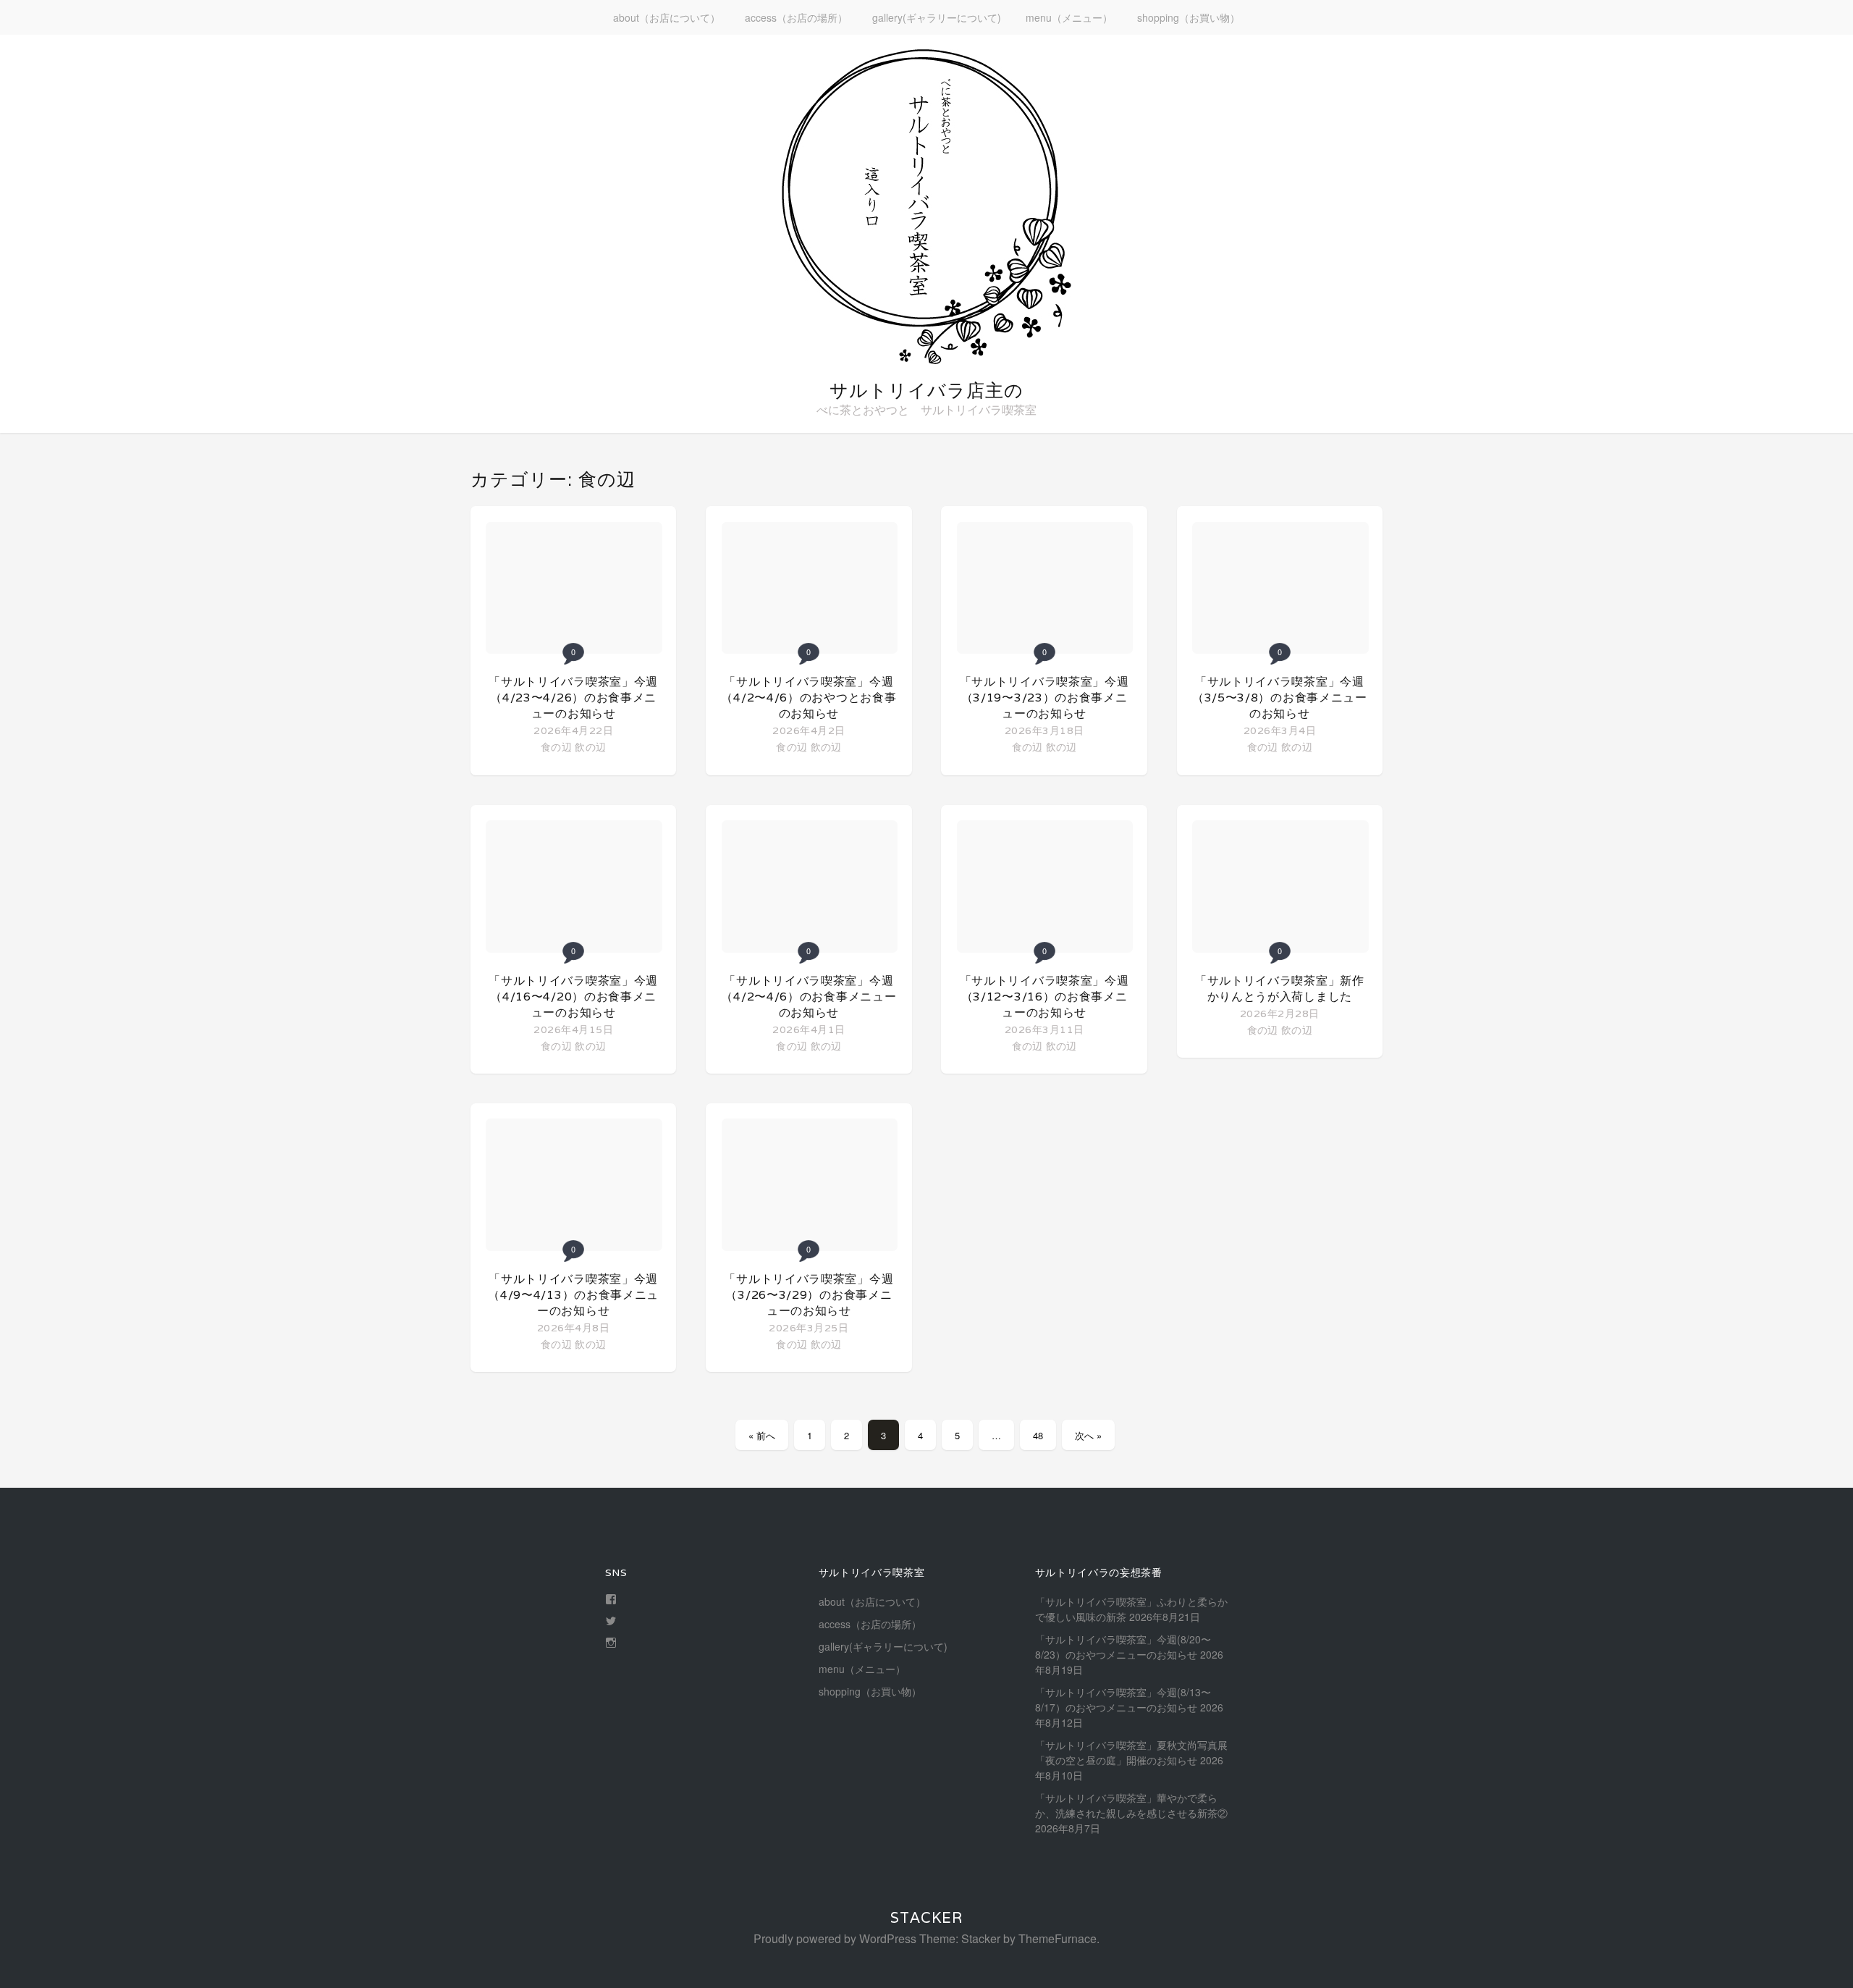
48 (1038, 1435)
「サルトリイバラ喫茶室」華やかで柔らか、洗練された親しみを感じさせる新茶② (1131, 1805)
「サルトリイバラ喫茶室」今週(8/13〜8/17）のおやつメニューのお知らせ (1123, 1700)
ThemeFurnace (1058, 1938)
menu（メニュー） (1069, 17)
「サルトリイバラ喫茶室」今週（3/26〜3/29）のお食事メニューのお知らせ (809, 1295)
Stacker (926, 1918)
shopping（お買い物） (1189, 17)
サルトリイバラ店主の (926, 390)
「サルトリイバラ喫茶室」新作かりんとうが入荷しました (1280, 989)
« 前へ (762, 1435)
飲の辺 (590, 746)
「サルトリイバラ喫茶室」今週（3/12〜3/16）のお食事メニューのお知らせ (1044, 997)
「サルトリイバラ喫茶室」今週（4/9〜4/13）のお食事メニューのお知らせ (573, 1295)
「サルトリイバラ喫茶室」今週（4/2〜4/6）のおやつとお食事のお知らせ (809, 698)
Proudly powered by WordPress (835, 1938)
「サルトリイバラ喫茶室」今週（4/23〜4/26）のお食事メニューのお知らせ (573, 698)
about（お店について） (667, 17)
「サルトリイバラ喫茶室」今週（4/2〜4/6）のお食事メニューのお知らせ (809, 997)
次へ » (1088, 1435)
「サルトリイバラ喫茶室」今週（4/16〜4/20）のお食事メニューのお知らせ (573, 997)
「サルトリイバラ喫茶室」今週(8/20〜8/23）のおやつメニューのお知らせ (1123, 1647)
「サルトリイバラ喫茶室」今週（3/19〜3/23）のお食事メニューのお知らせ (1044, 698)
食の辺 (556, 746)
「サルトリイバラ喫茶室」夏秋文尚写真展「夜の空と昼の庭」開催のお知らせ (1131, 1752)
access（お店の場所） (796, 17)
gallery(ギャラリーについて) (937, 17)
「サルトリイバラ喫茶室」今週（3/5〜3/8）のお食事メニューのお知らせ (1280, 698)
